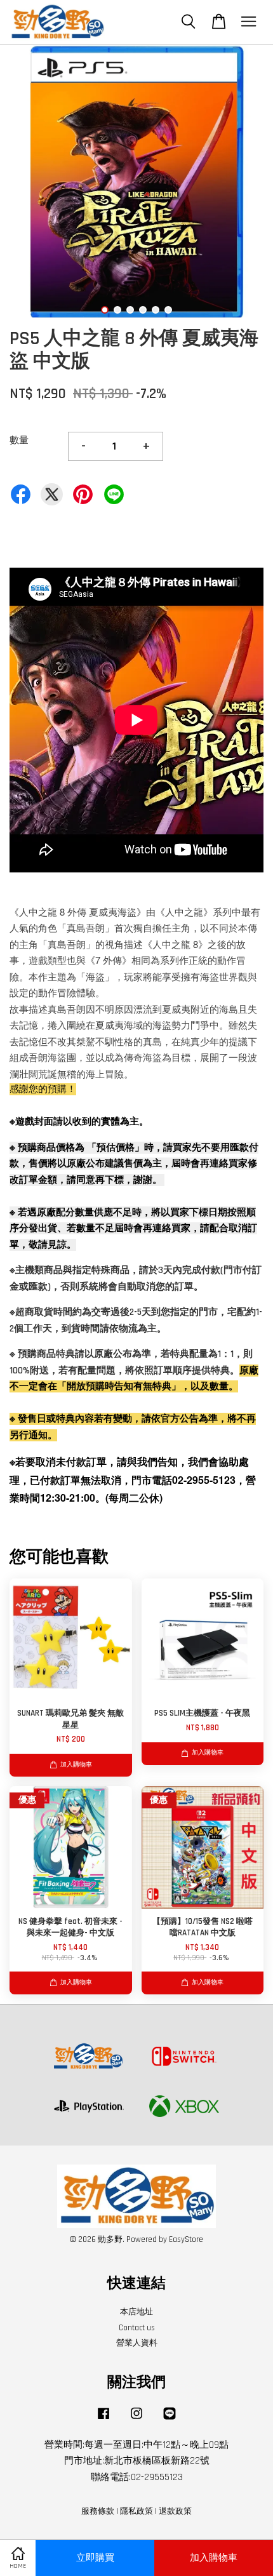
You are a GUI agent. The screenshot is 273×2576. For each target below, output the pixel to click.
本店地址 (136, 2312)
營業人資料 (137, 2343)
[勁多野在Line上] (170, 2420)
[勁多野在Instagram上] (136, 2420)
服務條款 (98, 2511)
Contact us (137, 2328)
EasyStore (186, 2239)
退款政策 (175, 2511)
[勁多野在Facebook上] (103, 2420)
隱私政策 (136, 2511)
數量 (19, 440)
